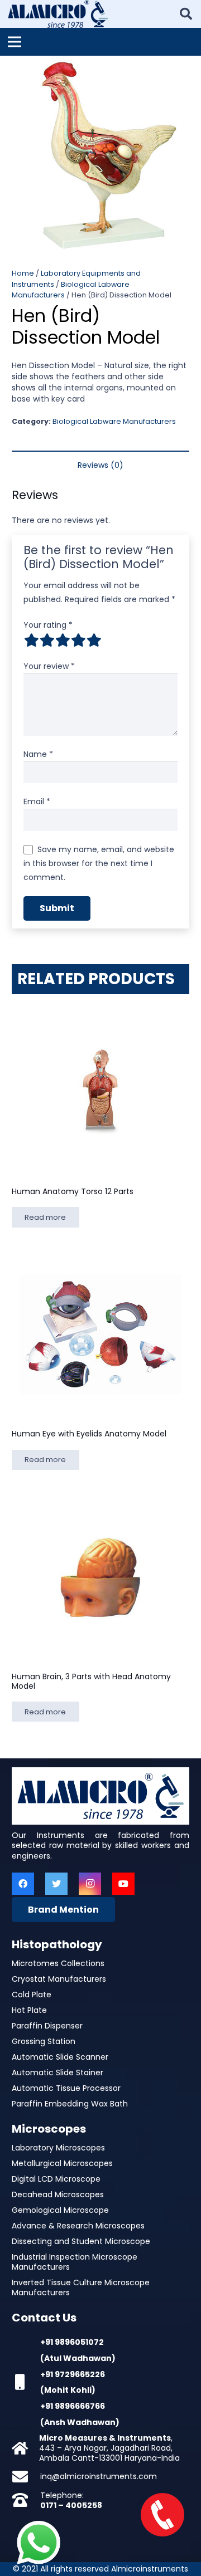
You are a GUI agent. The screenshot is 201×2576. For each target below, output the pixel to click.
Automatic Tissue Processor (66, 2088)
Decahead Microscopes (58, 2194)
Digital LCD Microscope (56, 2179)
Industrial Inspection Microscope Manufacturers (75, 2262)
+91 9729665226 (73, 2374)
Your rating (48, 625)
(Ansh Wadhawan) (80, 2422)
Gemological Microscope (60, 2210)
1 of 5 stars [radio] (31, 640)
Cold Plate (32, 1995)
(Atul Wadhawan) (78, 2358)
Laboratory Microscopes (58, 2148)
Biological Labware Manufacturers (114, 421)
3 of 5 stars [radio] (63, 640)
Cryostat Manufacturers (59, 1979)
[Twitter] (56, 1884)
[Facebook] (23, 1884)
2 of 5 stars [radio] (47, 640)
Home (23, 273)
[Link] (58, 14)
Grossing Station (44, 2041)
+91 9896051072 (72, 2342)
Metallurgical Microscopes (62, 2163)
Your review (49, 666)
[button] (185, 71)
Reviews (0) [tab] (100, 465)
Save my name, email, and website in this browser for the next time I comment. (99, 863)
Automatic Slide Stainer (58, 2072)
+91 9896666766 (73, 2406)
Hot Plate (29, 2010)
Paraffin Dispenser (47, 2026)
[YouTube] (123, 1884)
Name (38, 754)
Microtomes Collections (58, 1963)
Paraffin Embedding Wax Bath (70, 2104)
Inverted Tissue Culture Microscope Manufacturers (81, 2287)
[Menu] (15, 42)
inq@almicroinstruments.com (99, 2476)
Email (37, 801)
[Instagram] (90, 1884)
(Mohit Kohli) (68, 2390)
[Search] (186, 14)
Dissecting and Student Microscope (81, 2241)
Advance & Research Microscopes (78, 2226)
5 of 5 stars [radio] (94, 640)
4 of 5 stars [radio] (78, 640)
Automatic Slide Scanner (60, 2057)
